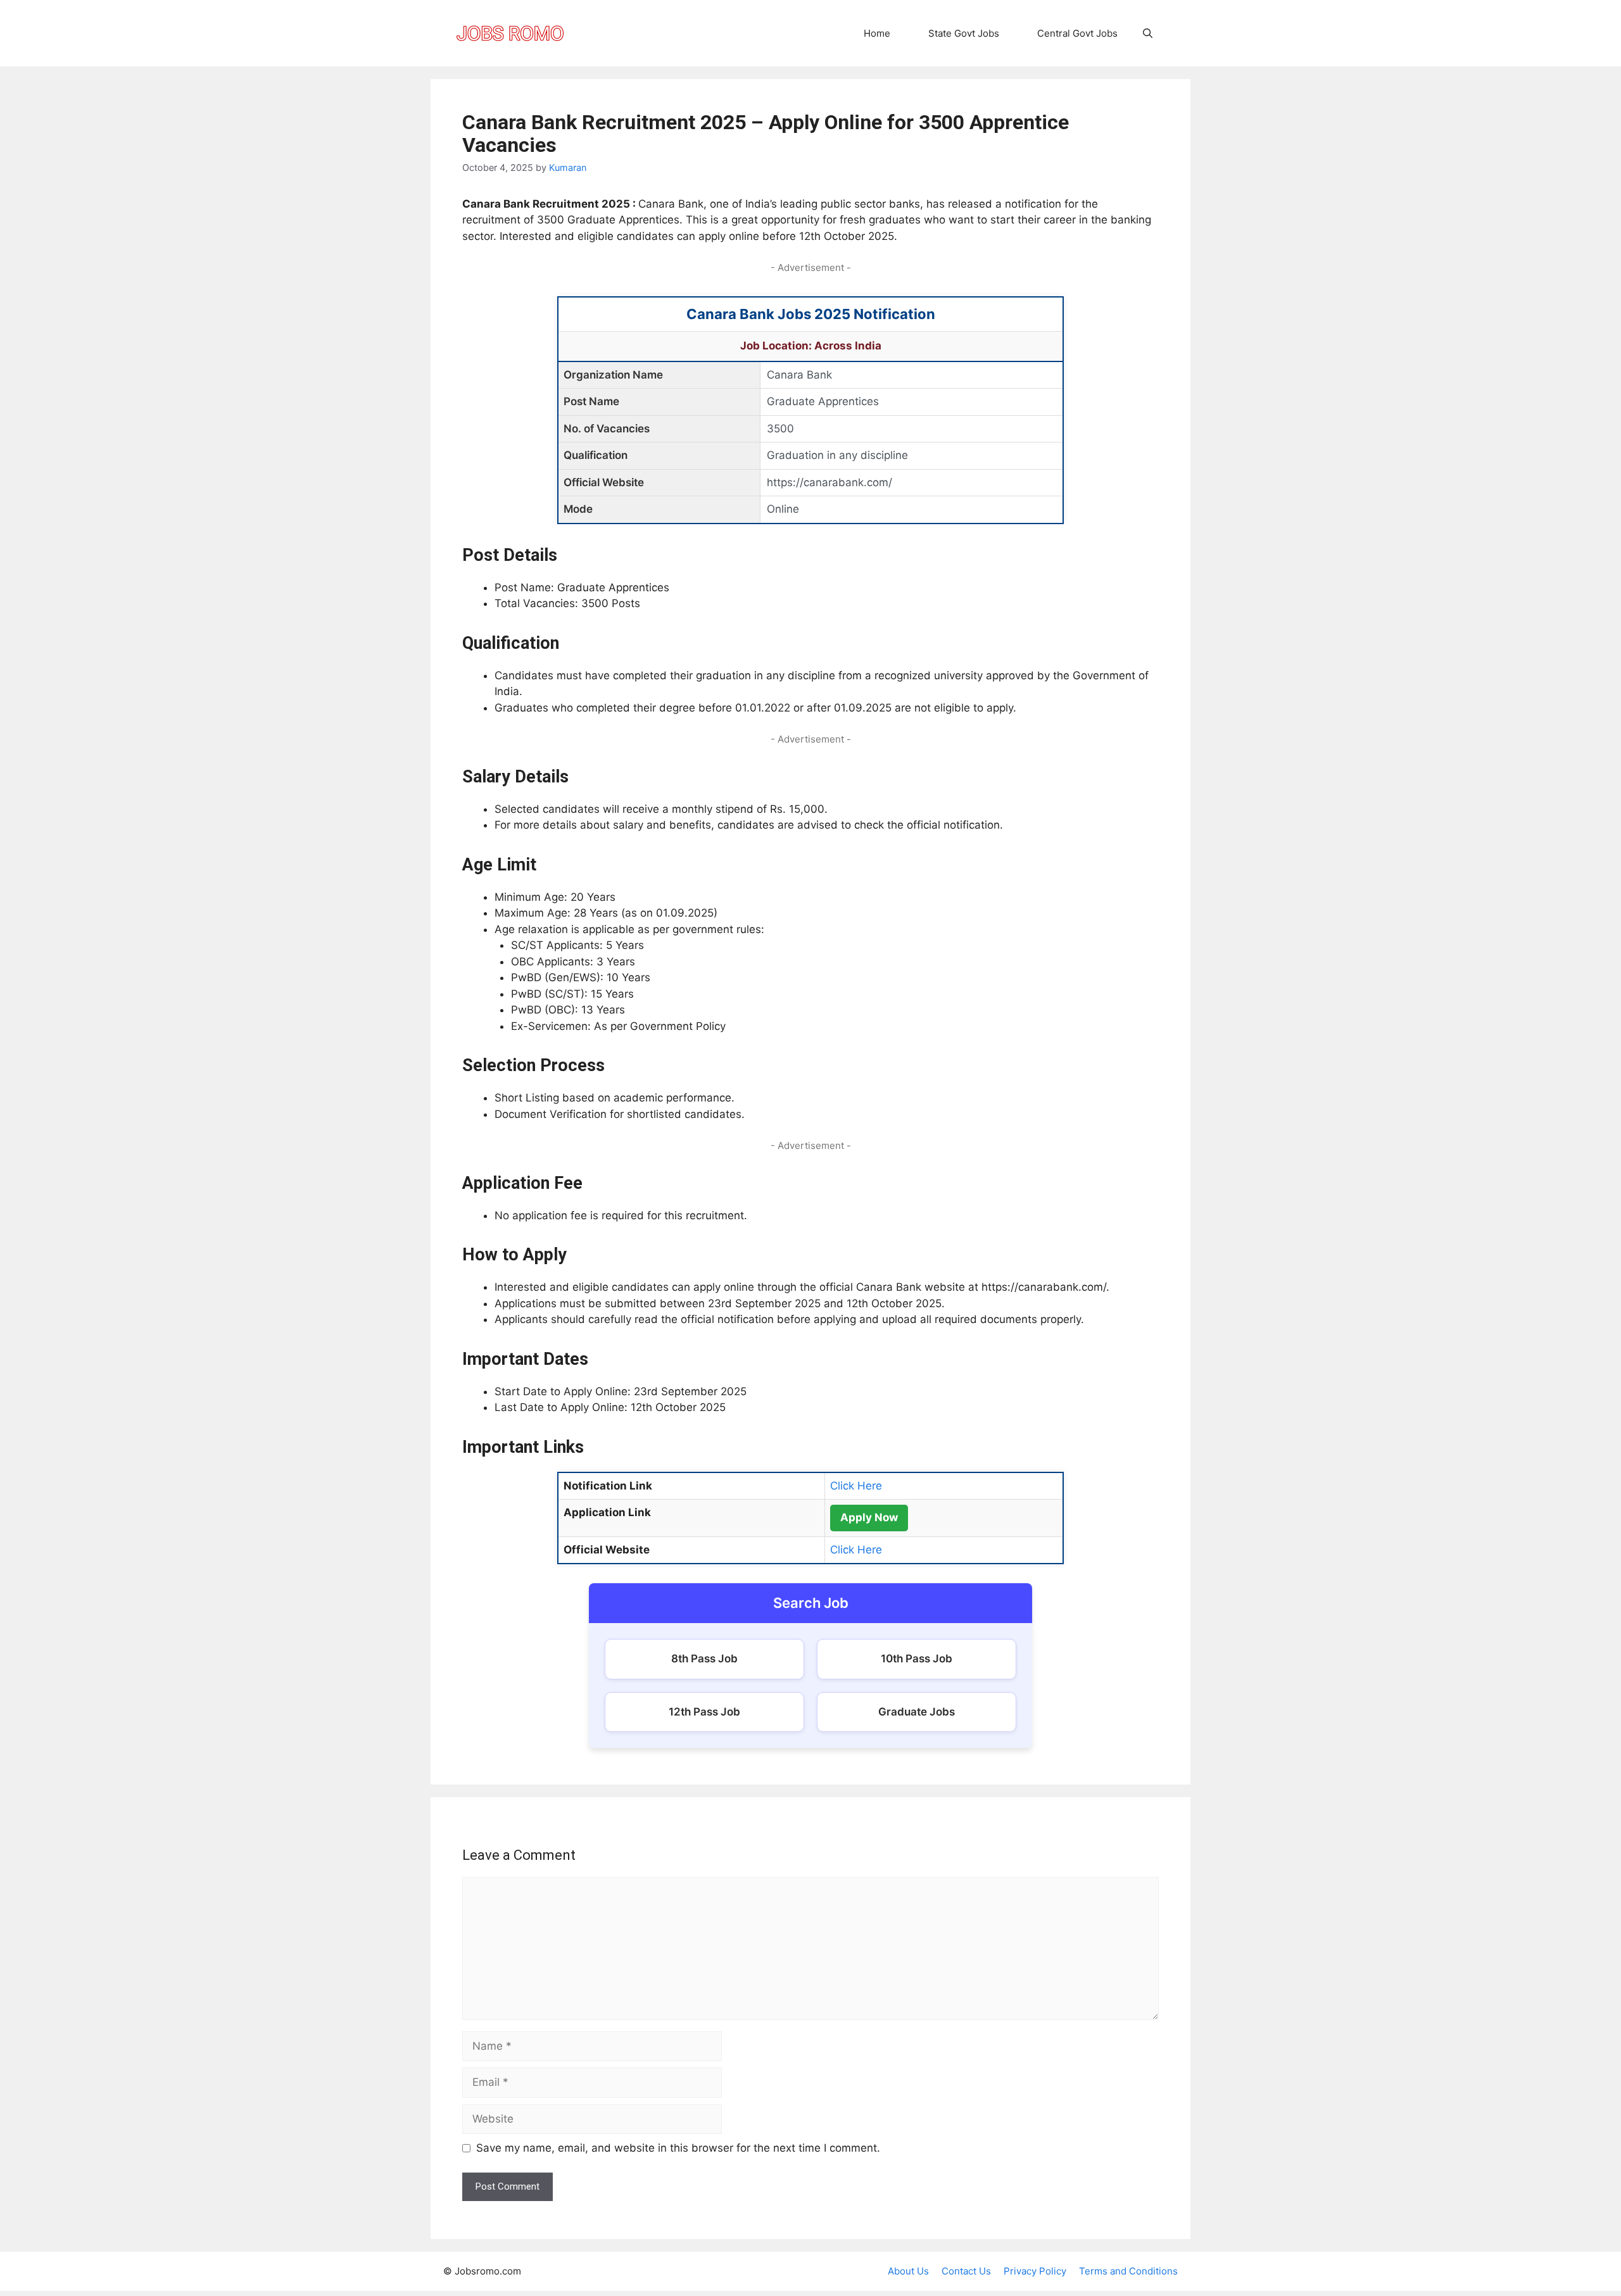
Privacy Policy (1035, 2271)
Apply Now (869, 1517)
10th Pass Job (917, 1659)
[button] (1148, 33)
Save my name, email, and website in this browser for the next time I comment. (678, 2148)
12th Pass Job (704, 1712)
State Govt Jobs (964, 33)
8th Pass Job (704, 1659)
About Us (908, 2271)
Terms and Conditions (1128, 2271)
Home (877, 33)
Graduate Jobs (917, 1712)
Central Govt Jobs (1077, 33)
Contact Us (966, 2271)
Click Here (856, 1486)
